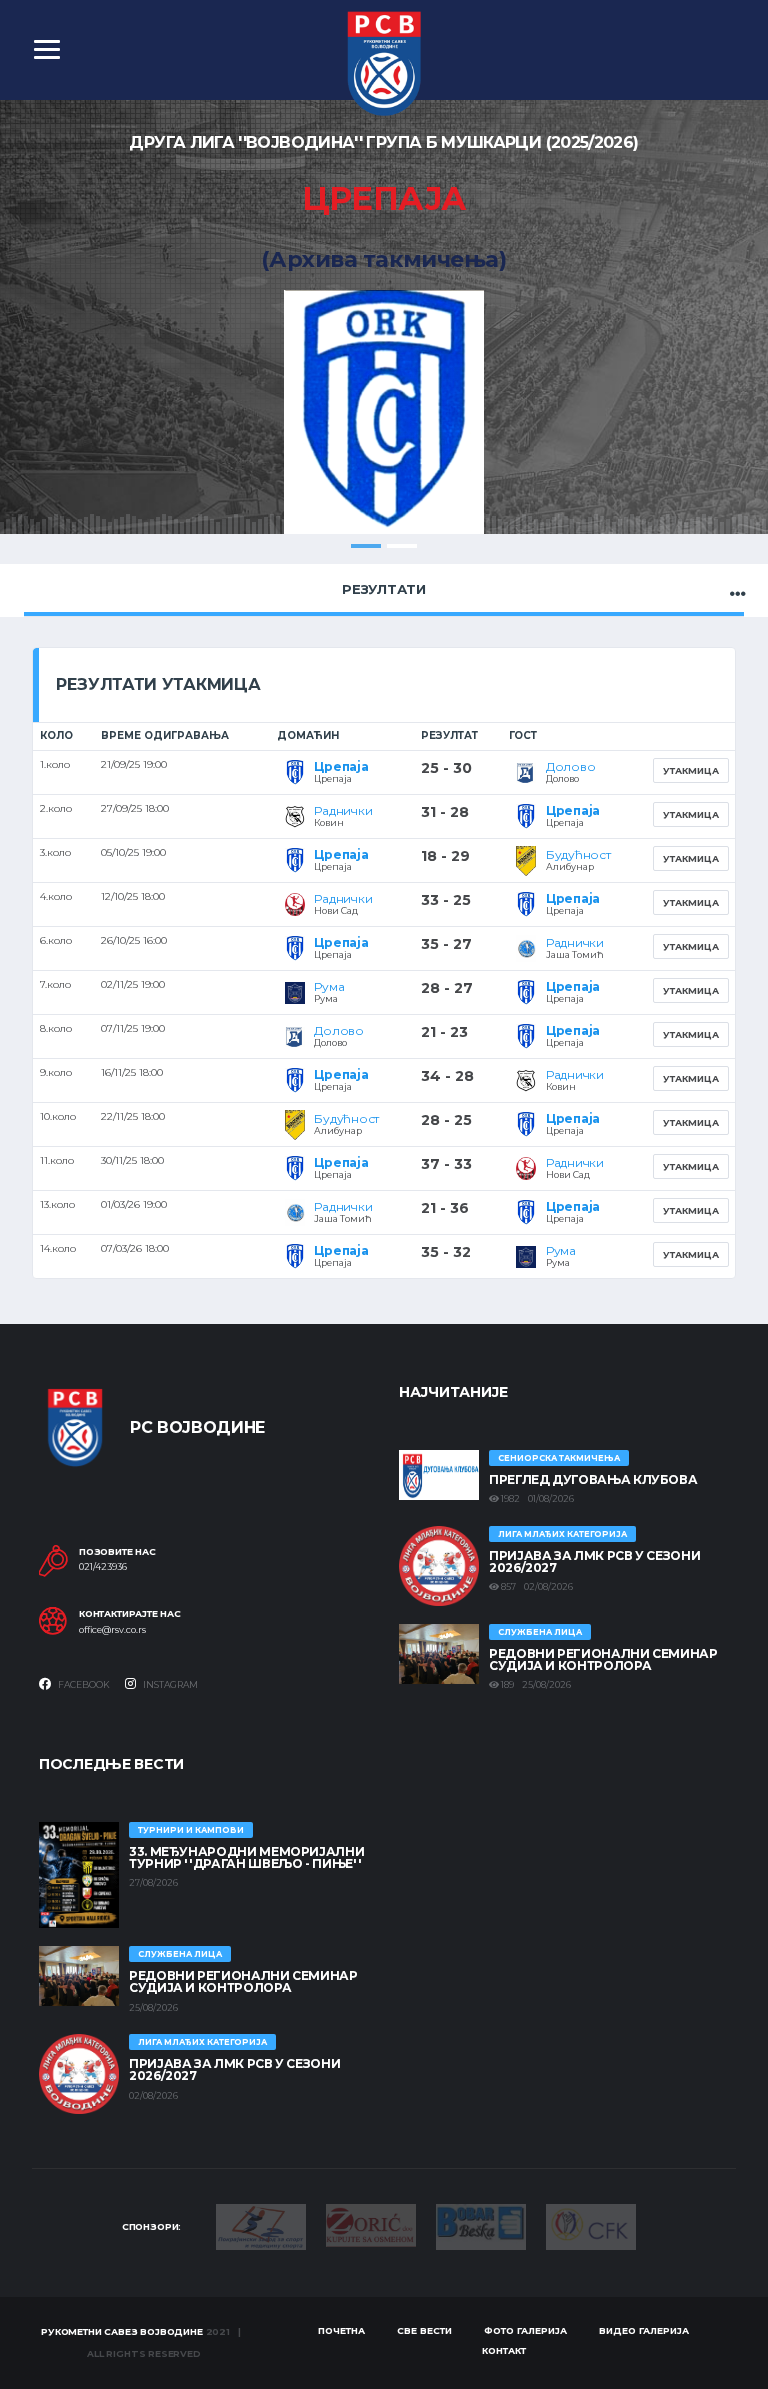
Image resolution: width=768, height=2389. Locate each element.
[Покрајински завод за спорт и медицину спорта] (261, 2226)
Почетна (341, 2330)
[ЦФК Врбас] (591, 2226)
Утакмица (691, 770)
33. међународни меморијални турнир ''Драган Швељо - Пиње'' (246, 1857)
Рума (329, 986)
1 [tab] (366, 546)
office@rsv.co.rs (112, 1630)
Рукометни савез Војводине (122, 2331)
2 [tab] (402, 546)
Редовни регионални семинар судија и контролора (603, 1659)
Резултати (384, 589)
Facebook (83, 1684)
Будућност (578, 854)
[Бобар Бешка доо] (481, 2226)
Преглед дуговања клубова (593, 1479)
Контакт (504, 2350)
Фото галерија (525, 2330)
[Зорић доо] (371, 2224)
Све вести (424, 2330)
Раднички (343, 810)
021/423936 (103, 1567)
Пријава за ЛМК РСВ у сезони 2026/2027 (594, 1561)
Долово (571, 766)
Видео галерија (644, 2330)
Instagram (169, 1684)
